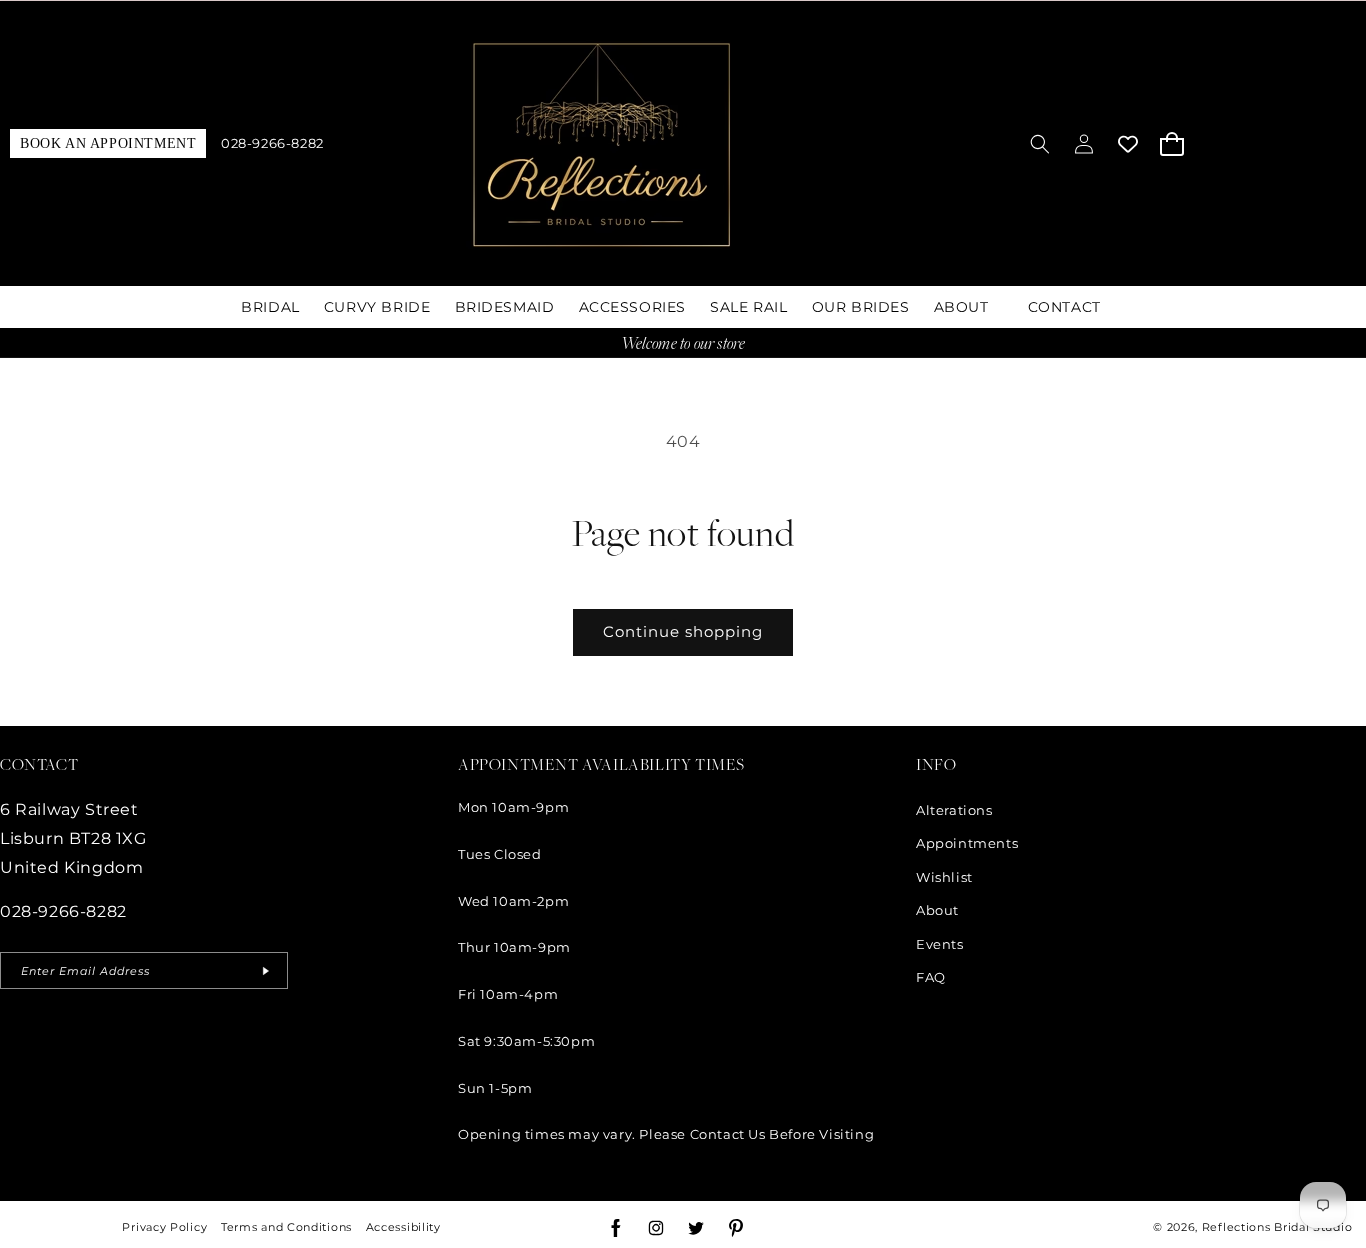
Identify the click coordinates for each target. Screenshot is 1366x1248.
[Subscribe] (265, 970)
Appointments (967, 843)
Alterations (954, 810)
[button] (1040, 144)
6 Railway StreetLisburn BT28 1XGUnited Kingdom (73, 838)
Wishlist (944, 877)
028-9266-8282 (272, 143)
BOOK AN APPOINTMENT (108, 143)
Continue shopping (683, 631)
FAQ (931, 977)
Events (940, 944)
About (937, 910)
